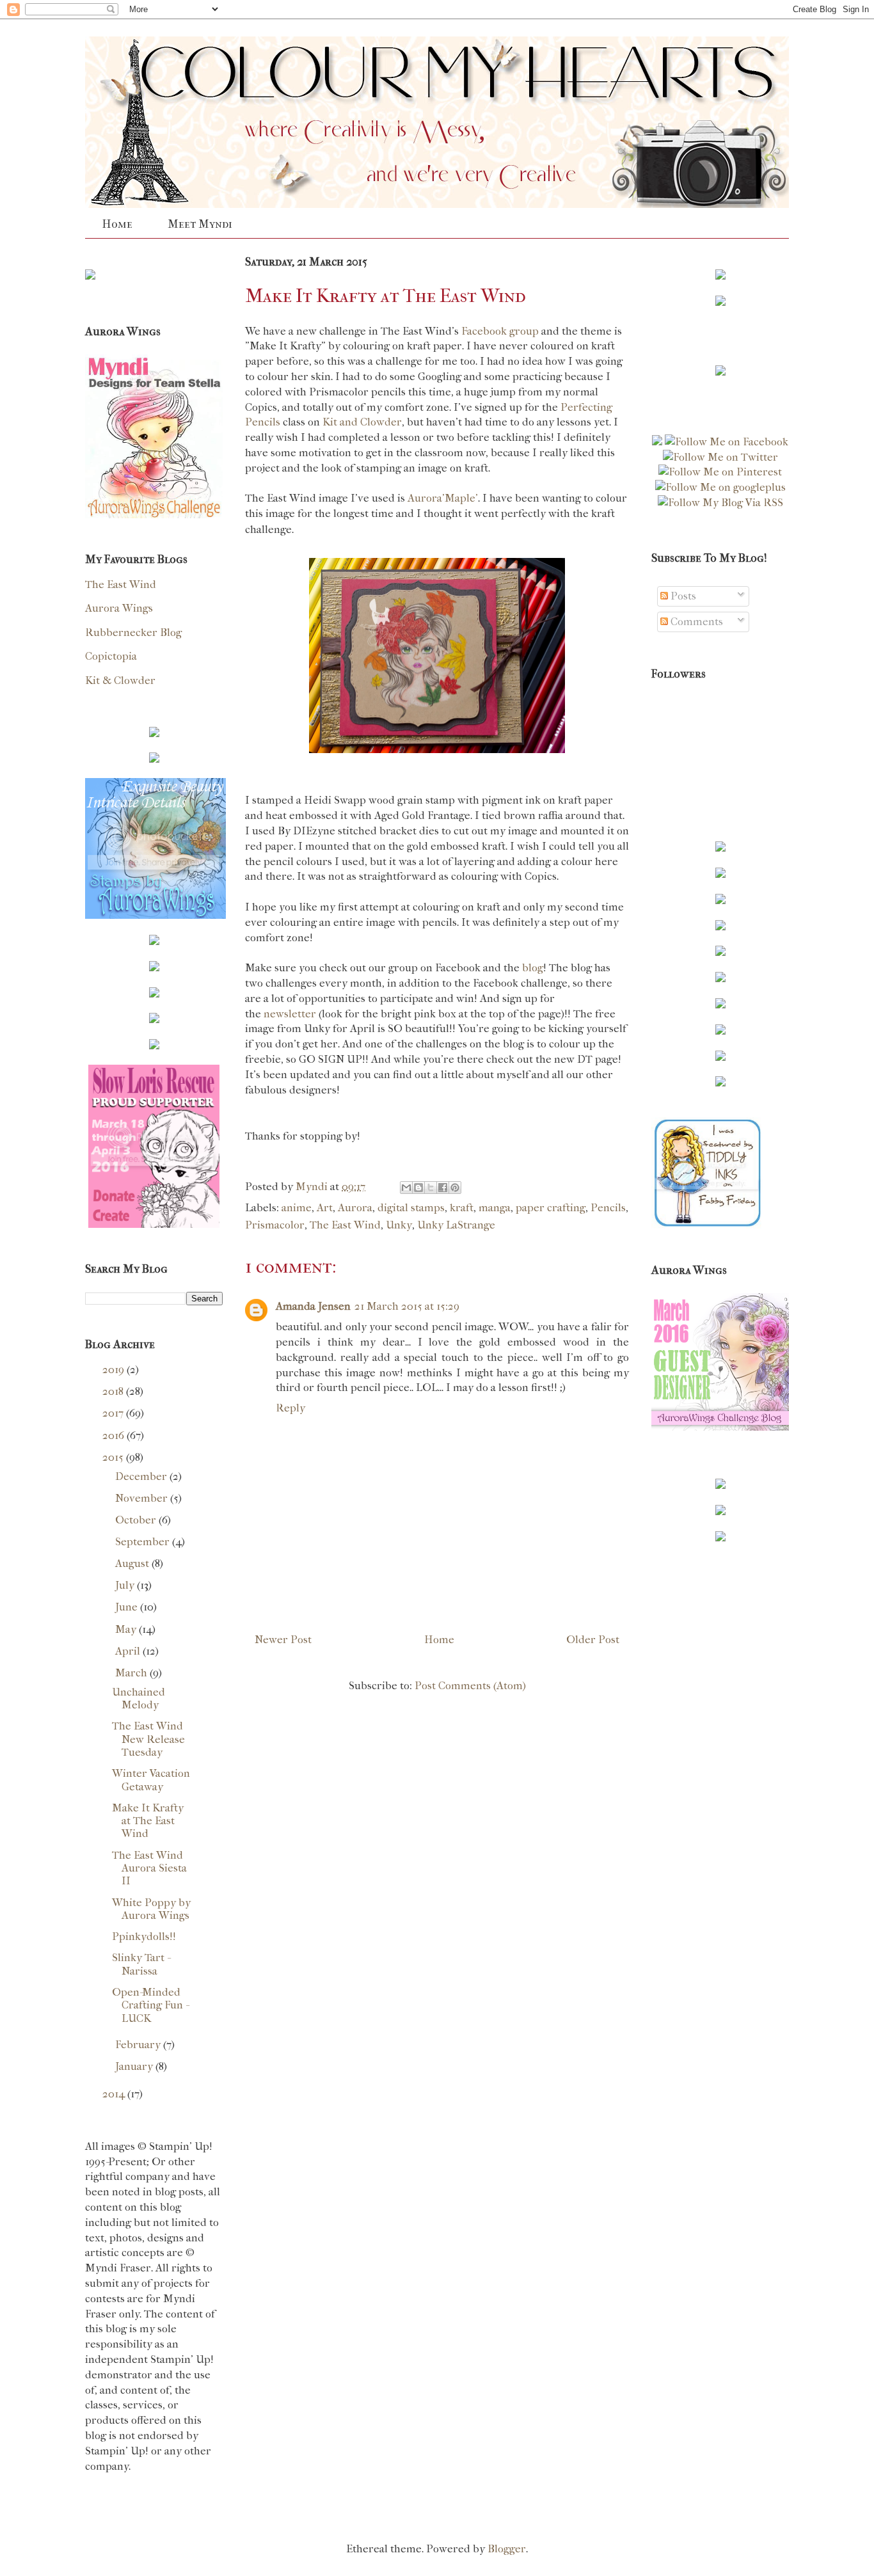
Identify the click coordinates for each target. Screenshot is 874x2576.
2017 (114, 1413)
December (142, 1476)
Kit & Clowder (120, 680)
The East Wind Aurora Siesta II (149, 1868)
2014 (115, 2094)
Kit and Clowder (362, 422)
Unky (399, 1225)
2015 (114, 1457)
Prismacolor (275, 1225)
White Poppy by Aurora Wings (151, 1909)
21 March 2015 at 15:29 (407, 1306)
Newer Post (283, 1639)
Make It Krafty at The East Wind (148, 1821)
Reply (290, 1408)
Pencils (608, 1207)
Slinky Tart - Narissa (141, 1964)
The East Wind (345, 1225)
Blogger (507, 2548)
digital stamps (411, 1207)
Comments (695, 621)
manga (495, 1207)
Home (117, 224)
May (127, 1629)
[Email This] (406, 1188)
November (143, 1498)
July (126, 1585)
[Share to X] (431, 1188)
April (129, 1651)
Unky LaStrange (456, 1225)
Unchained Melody (139, 1698)
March (132, 1673)
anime (297, 1207)
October (137, 1520)
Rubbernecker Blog (133, 632)
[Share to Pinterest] (455, 1188)
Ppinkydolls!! (144, 1936)
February (139, 2044)
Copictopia (111, 656)
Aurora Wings (119, 608)
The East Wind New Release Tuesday (148, 1739)
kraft (462, 1207)
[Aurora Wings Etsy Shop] (155, 915)
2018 (114, 1391)
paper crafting (551, 1207)
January (135, 2066)
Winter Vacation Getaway (151, 1779)
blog (533, 967)
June (128, 1607)
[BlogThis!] (418, 1188)
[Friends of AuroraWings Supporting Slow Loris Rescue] (154, 1224)
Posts (682, 596)
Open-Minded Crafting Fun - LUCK (150, 2005)
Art (325, 1207)
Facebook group (500, 331)
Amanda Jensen (313, 1306)
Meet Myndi (200, 224)
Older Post (593, 1639)
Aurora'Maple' (443, 498)
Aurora (355, 1207)
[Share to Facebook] (443, 1188)
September (144, 1541)
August (133, 1563)
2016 (115, 1435)
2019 (115, 1369)
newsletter (290, 1014)
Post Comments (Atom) (470, 1685)
